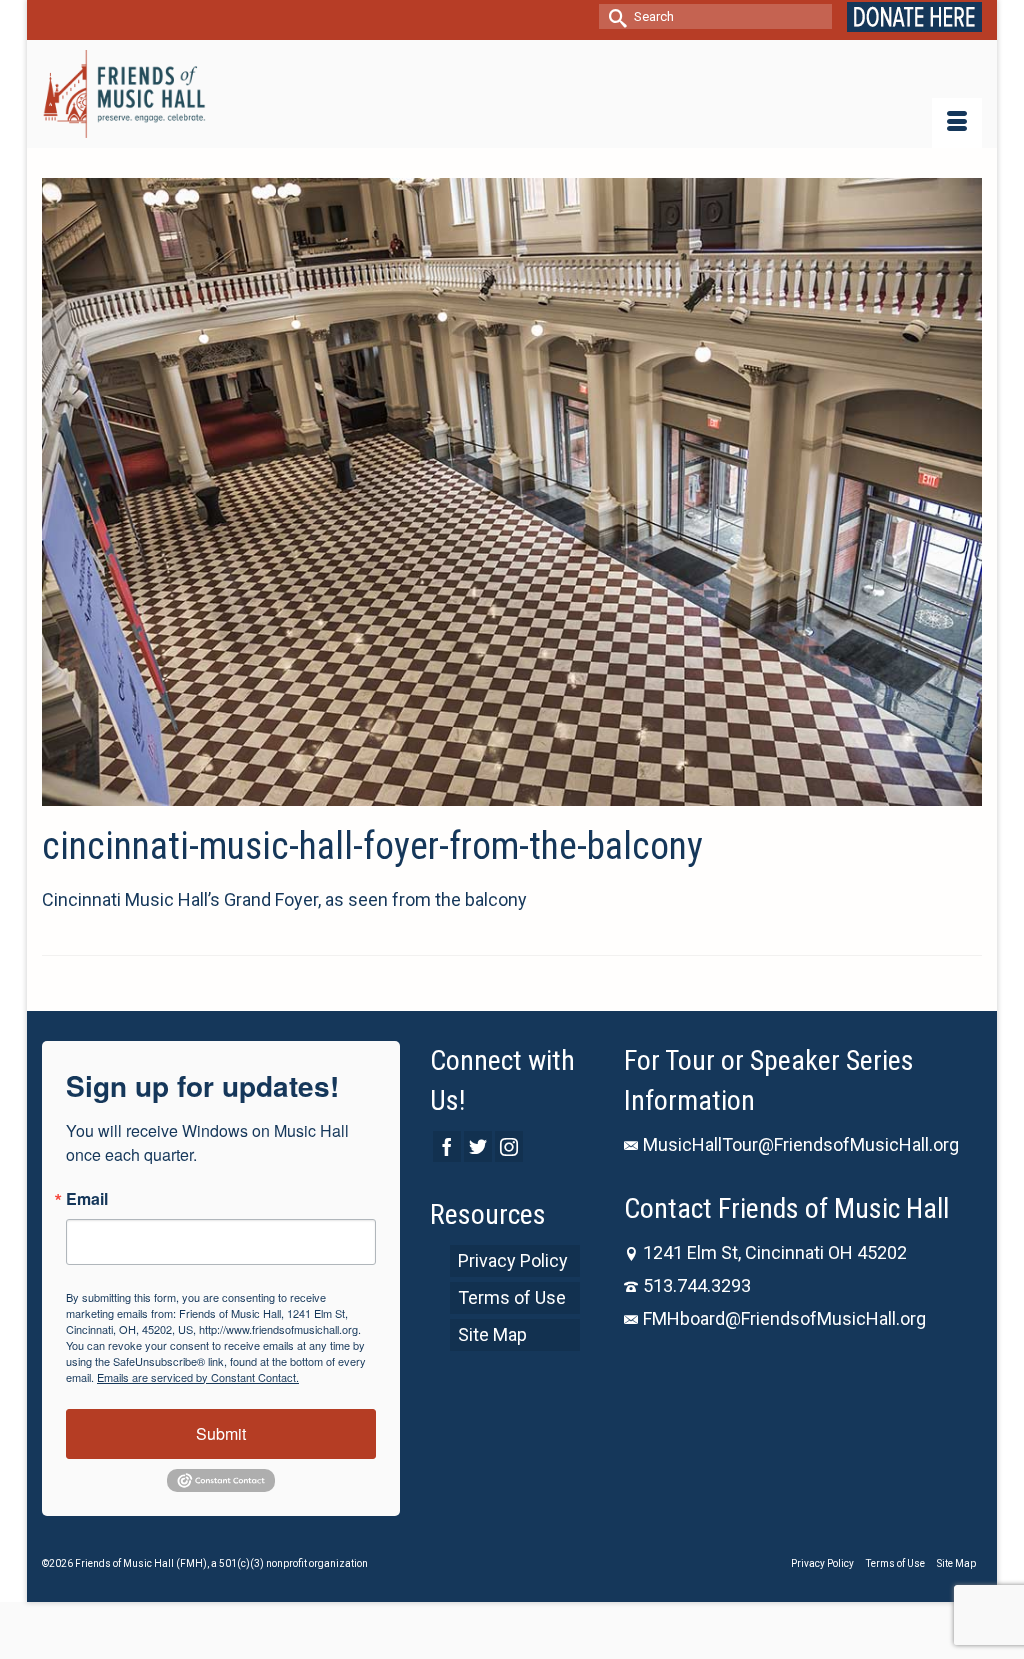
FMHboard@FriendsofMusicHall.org (784, 1318)
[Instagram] (509, 1146)
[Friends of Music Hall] (124, 94)
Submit (221, 1433)
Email (87, 1199)
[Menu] (957, 123)
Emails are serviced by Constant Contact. (198, 1377)
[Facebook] (447, 1146)
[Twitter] (478, 1146)
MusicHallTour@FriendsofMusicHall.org (801, 1144)
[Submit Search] (614, 16)
